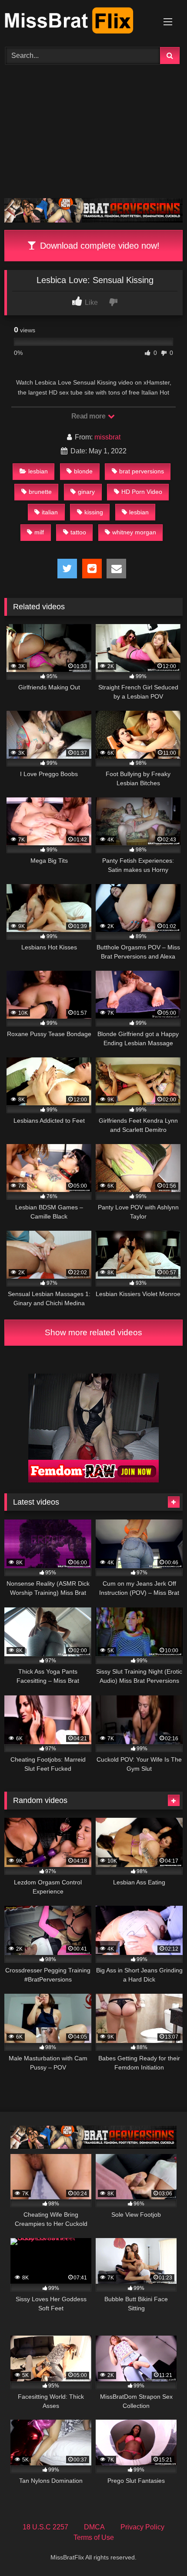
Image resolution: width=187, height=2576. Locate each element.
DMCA (94, 2527)
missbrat (107, 437)
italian (50, 512)
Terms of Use (94, 2537)
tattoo (78, 532)
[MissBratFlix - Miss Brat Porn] (77, 22)
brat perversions (142, 471)
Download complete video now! (99, 246)
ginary (86, 492)
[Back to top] (160, 2550)
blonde (83, 471)
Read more (89, 416)
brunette (40, 492)
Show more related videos (93, 1332)
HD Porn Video (142, 492)
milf (39, 532)
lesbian (38, 471)
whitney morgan (134, 532)
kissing (94, 512)
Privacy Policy (142, 2527)
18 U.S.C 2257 (45, 2527)
